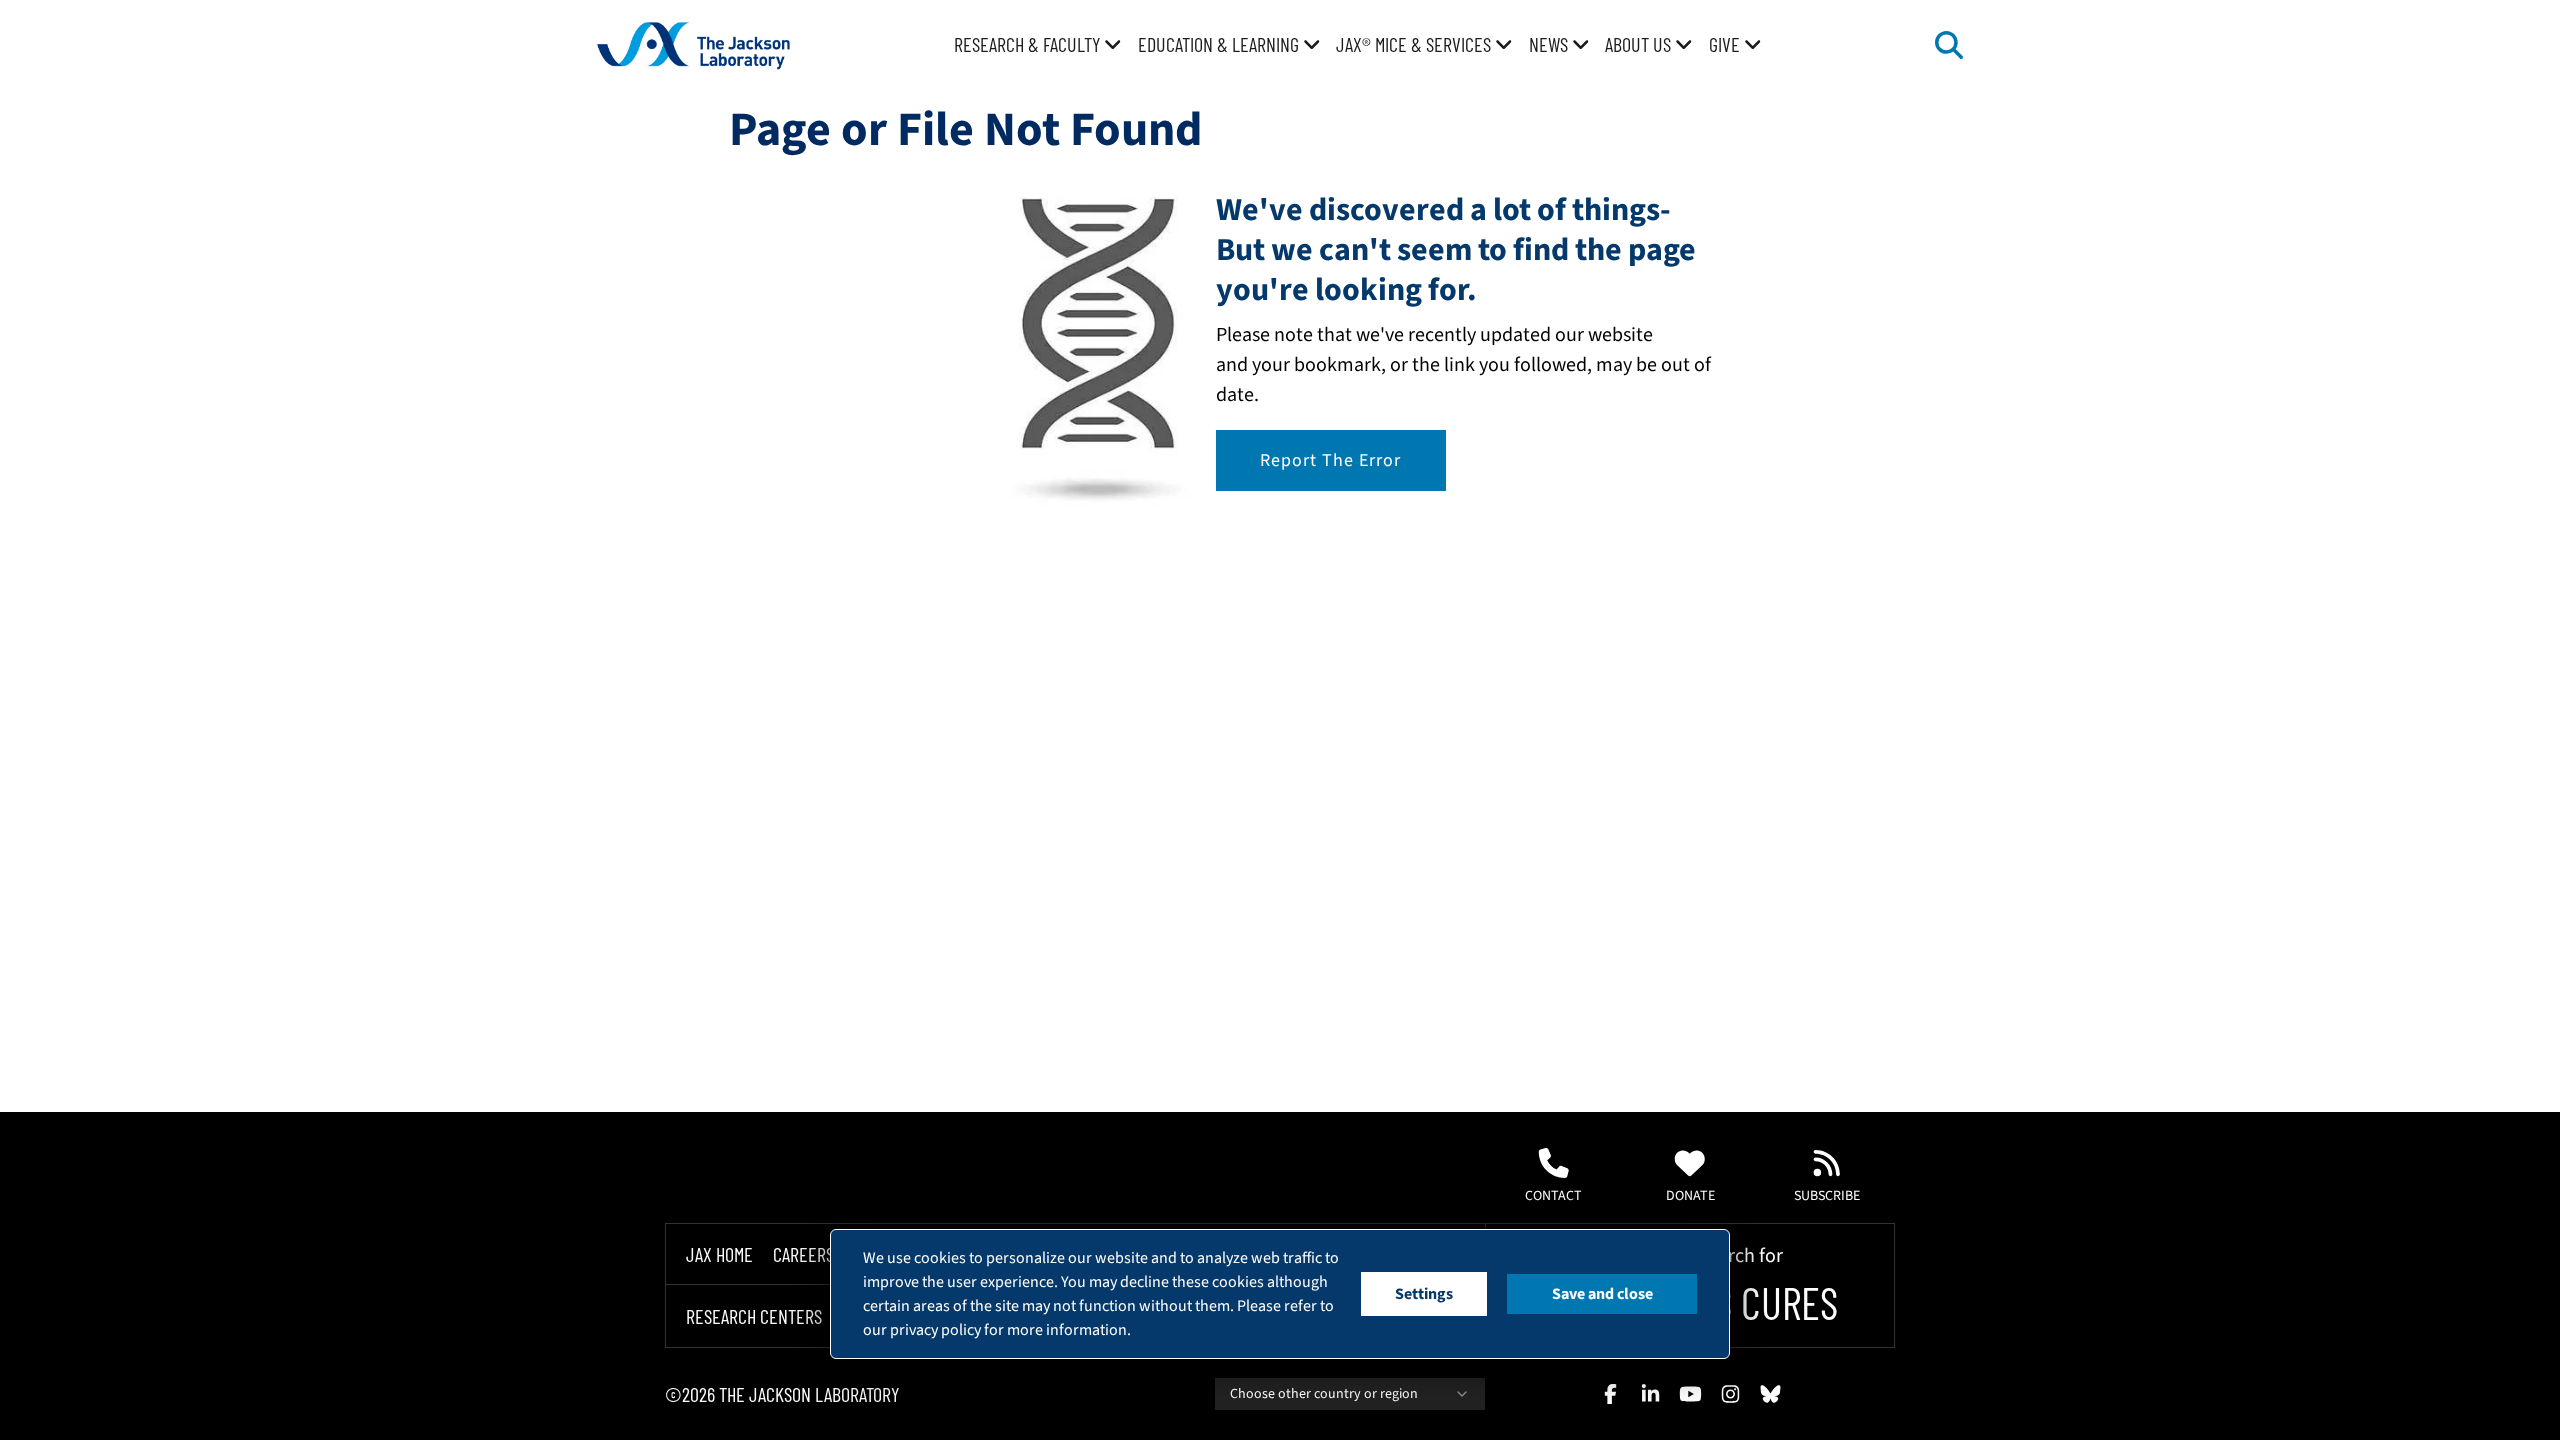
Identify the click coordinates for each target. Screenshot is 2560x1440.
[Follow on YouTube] (1690, 1394)
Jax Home (719, 1254)
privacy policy (935, 1330)
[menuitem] (1038, 45)
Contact (1553, 1196)
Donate (1690, 1196)
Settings (1424, 1294)
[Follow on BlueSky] (1770, 1394)
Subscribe (1827, 1196)
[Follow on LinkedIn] (1650, 1394)
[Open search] (1949, 45)
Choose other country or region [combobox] (1324, 1394)
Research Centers (754, 1316)
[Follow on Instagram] (1730, 1394)
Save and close (1602, 1294)
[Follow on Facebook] (1610, 1394)
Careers (803, 1254)
